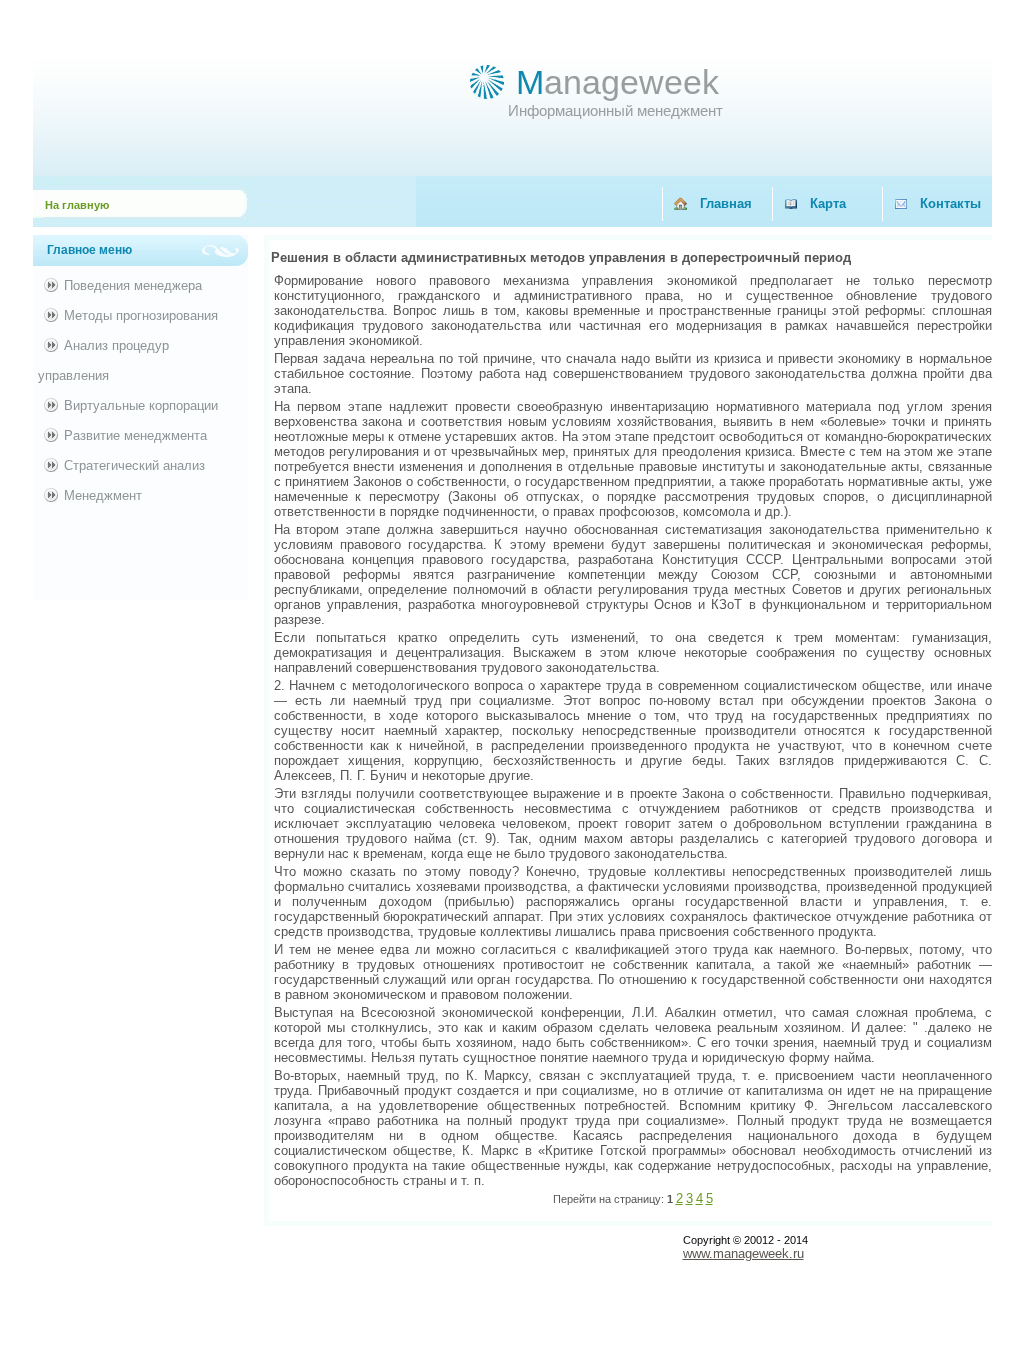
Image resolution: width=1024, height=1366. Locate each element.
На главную (77, 205)
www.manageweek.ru (743, 1253)
